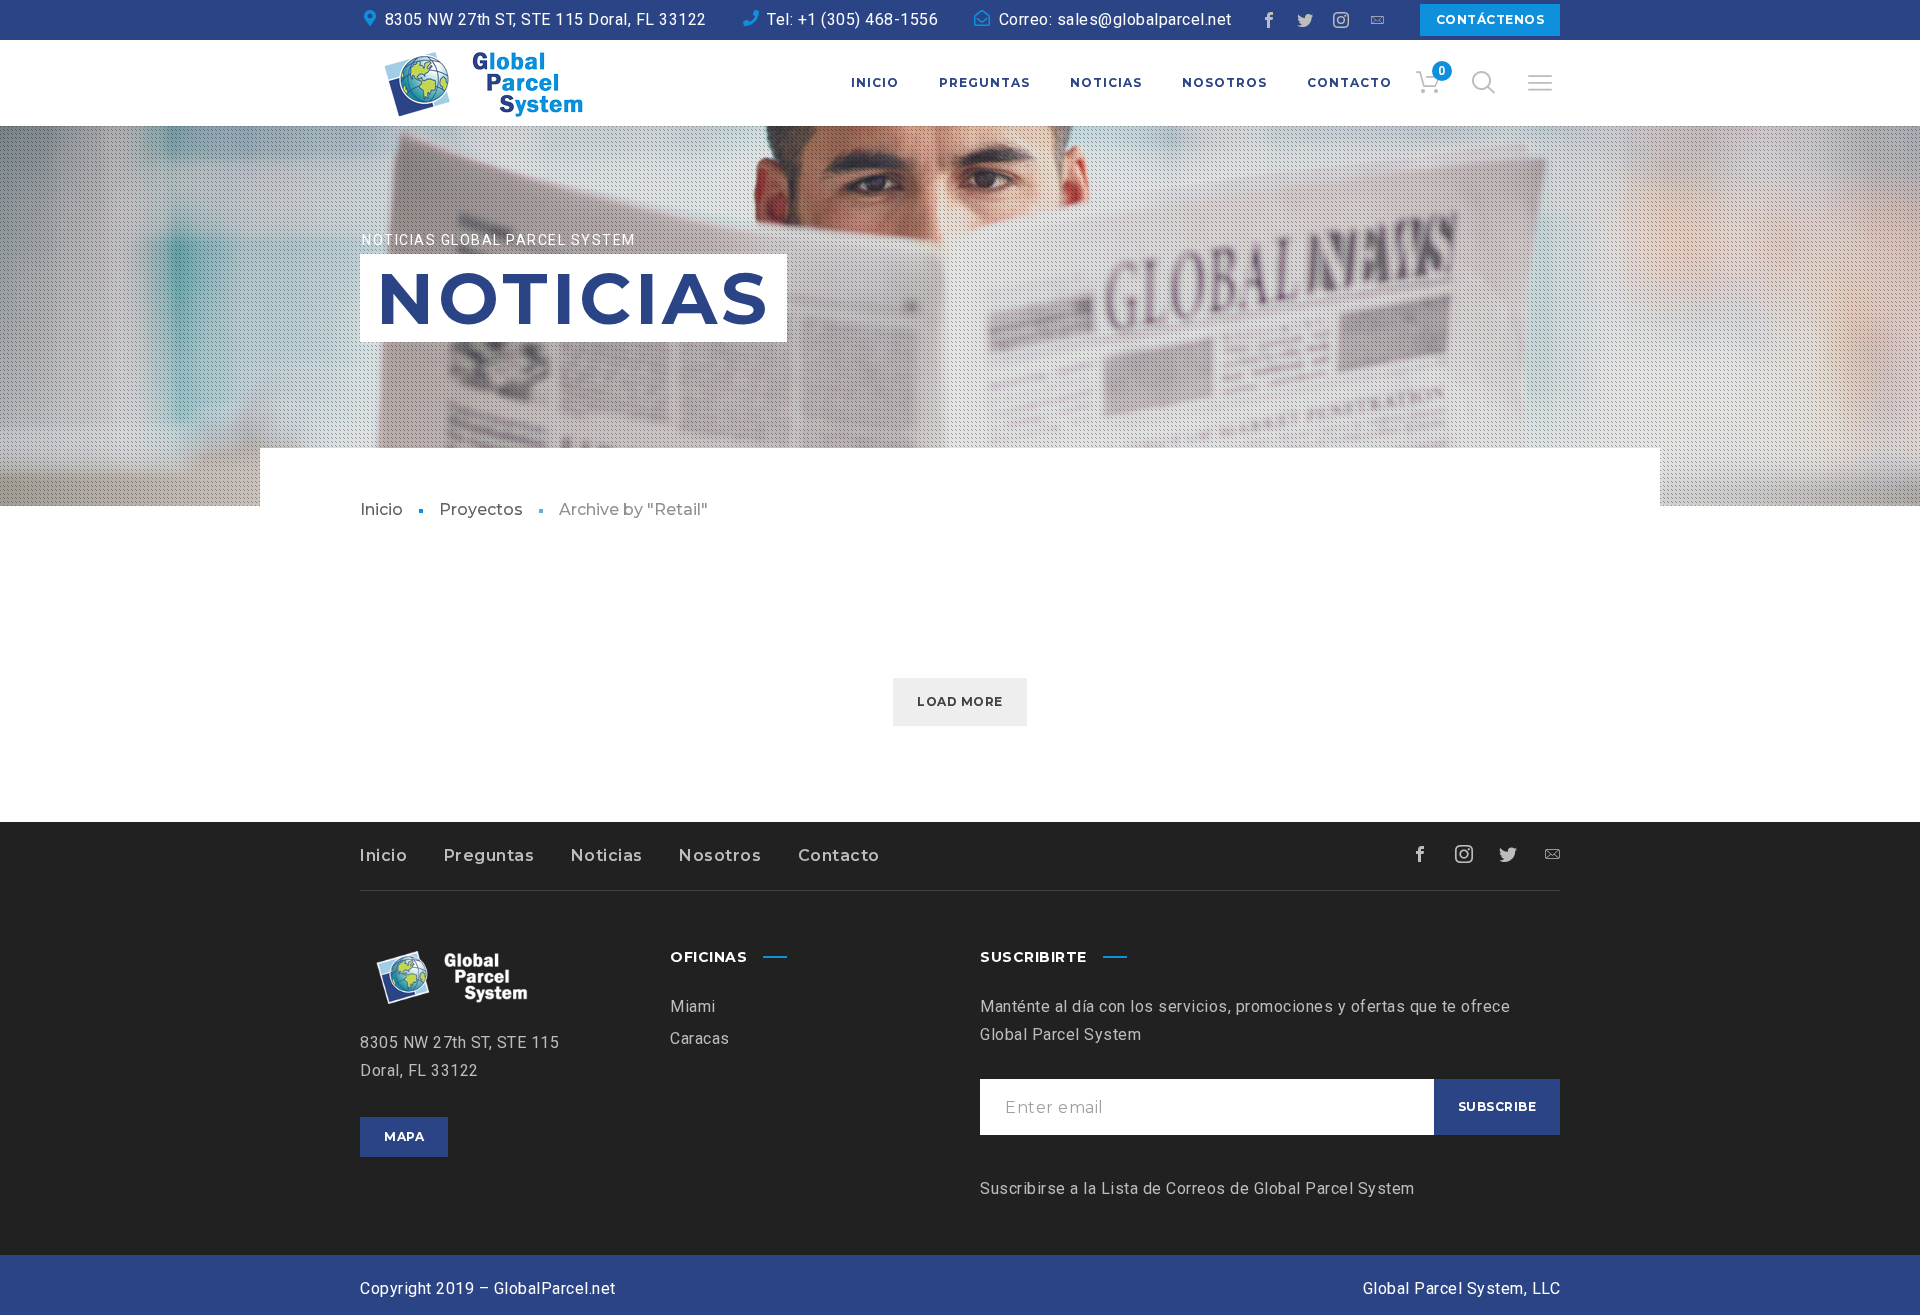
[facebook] (1270, 20)
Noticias (607, 855)
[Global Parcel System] (480, 83)
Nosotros (720, 855)
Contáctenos (1490, 19)
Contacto (839, 855)
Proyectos (481, 509)
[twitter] (1306, 20)
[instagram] (1342, 20)
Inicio (381, 509)
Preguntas (489, 855)
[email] (1378, 20)
